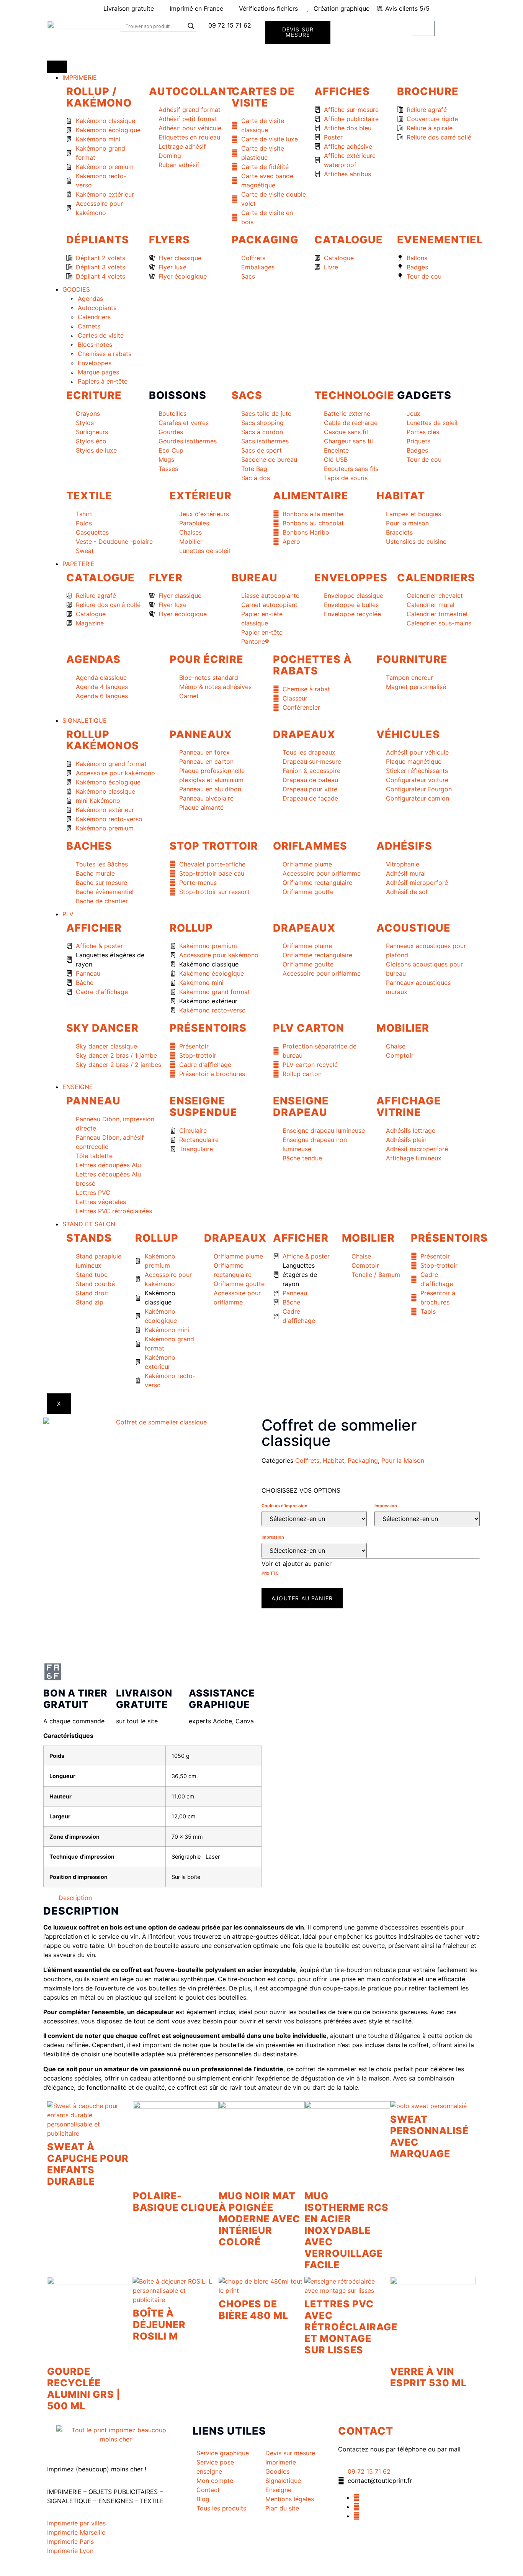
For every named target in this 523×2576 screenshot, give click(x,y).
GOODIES (76, 289)
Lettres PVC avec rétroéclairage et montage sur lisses (351, 2327)
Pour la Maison (403, 1460)
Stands (89, 1238)
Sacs (247, 395)
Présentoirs (208, 1028)
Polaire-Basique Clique (176, 2202)
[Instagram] (356, 2516)
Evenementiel (440, 240)
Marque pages (98, 372)
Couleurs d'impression (284, 1506)
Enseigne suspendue (203, 1107)
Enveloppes (95, 363)
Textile (89, 496)
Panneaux (201, 734)
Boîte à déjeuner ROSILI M (159, 2325)
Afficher (94, 928)
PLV (68, 914)
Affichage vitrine (409, 1107)
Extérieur (201, 496)
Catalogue (349, 240)
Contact (366, 2431)
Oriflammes (310, 846)
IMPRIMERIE (80, 77)
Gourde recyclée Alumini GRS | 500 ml (84, 2389)
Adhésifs (404, 846)
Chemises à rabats (105, 354)
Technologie (354, 395)
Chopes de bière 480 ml (253, 2310)
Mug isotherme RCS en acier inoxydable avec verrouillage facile (346, 2230)
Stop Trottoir (214, 846)
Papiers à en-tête (103, 381)
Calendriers (94, 317)
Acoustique (413, 928)
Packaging (265, 240)
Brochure (428, 91)
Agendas (90, 299)
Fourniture (412, 659)
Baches (89, 846)
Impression (386, 1506)
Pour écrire (207, 659)
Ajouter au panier (302, 1598)
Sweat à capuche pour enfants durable (88, 2164)
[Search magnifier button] (191, 26)
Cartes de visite (263, 97)
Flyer (166, 578)
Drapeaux (304, 734)
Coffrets (307, 1460)
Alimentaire (311, 496)
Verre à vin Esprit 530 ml (428, 2377)
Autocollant (191, 91)
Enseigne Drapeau (301, 1107)
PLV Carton (309, 1028)
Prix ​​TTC (270, 1573)
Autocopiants (97, 308)
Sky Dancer (102, 1028)
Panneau (93, 1101)
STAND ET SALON (89, 1224)
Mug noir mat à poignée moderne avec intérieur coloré (259, 2219)
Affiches (342, 91)
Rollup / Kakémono (99, 97)
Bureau (255, 578)
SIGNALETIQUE (85, 720)
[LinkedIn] (356, 2507)
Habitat (401, 496)
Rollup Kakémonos (103, 740)
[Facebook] (356, 2497)
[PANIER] (423, 28)
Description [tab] (75, 1898)
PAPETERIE (78, 564)
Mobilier (403, 1028)
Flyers (169, 240)
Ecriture (94, 395)
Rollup (191, 928)
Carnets (89, 326)
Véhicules (408, 734)
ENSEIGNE (78, 1087)
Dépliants (98, 240)
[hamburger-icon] (57, 67)
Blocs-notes (95, 345)
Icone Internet (94, 2568)
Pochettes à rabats (312, 665)
